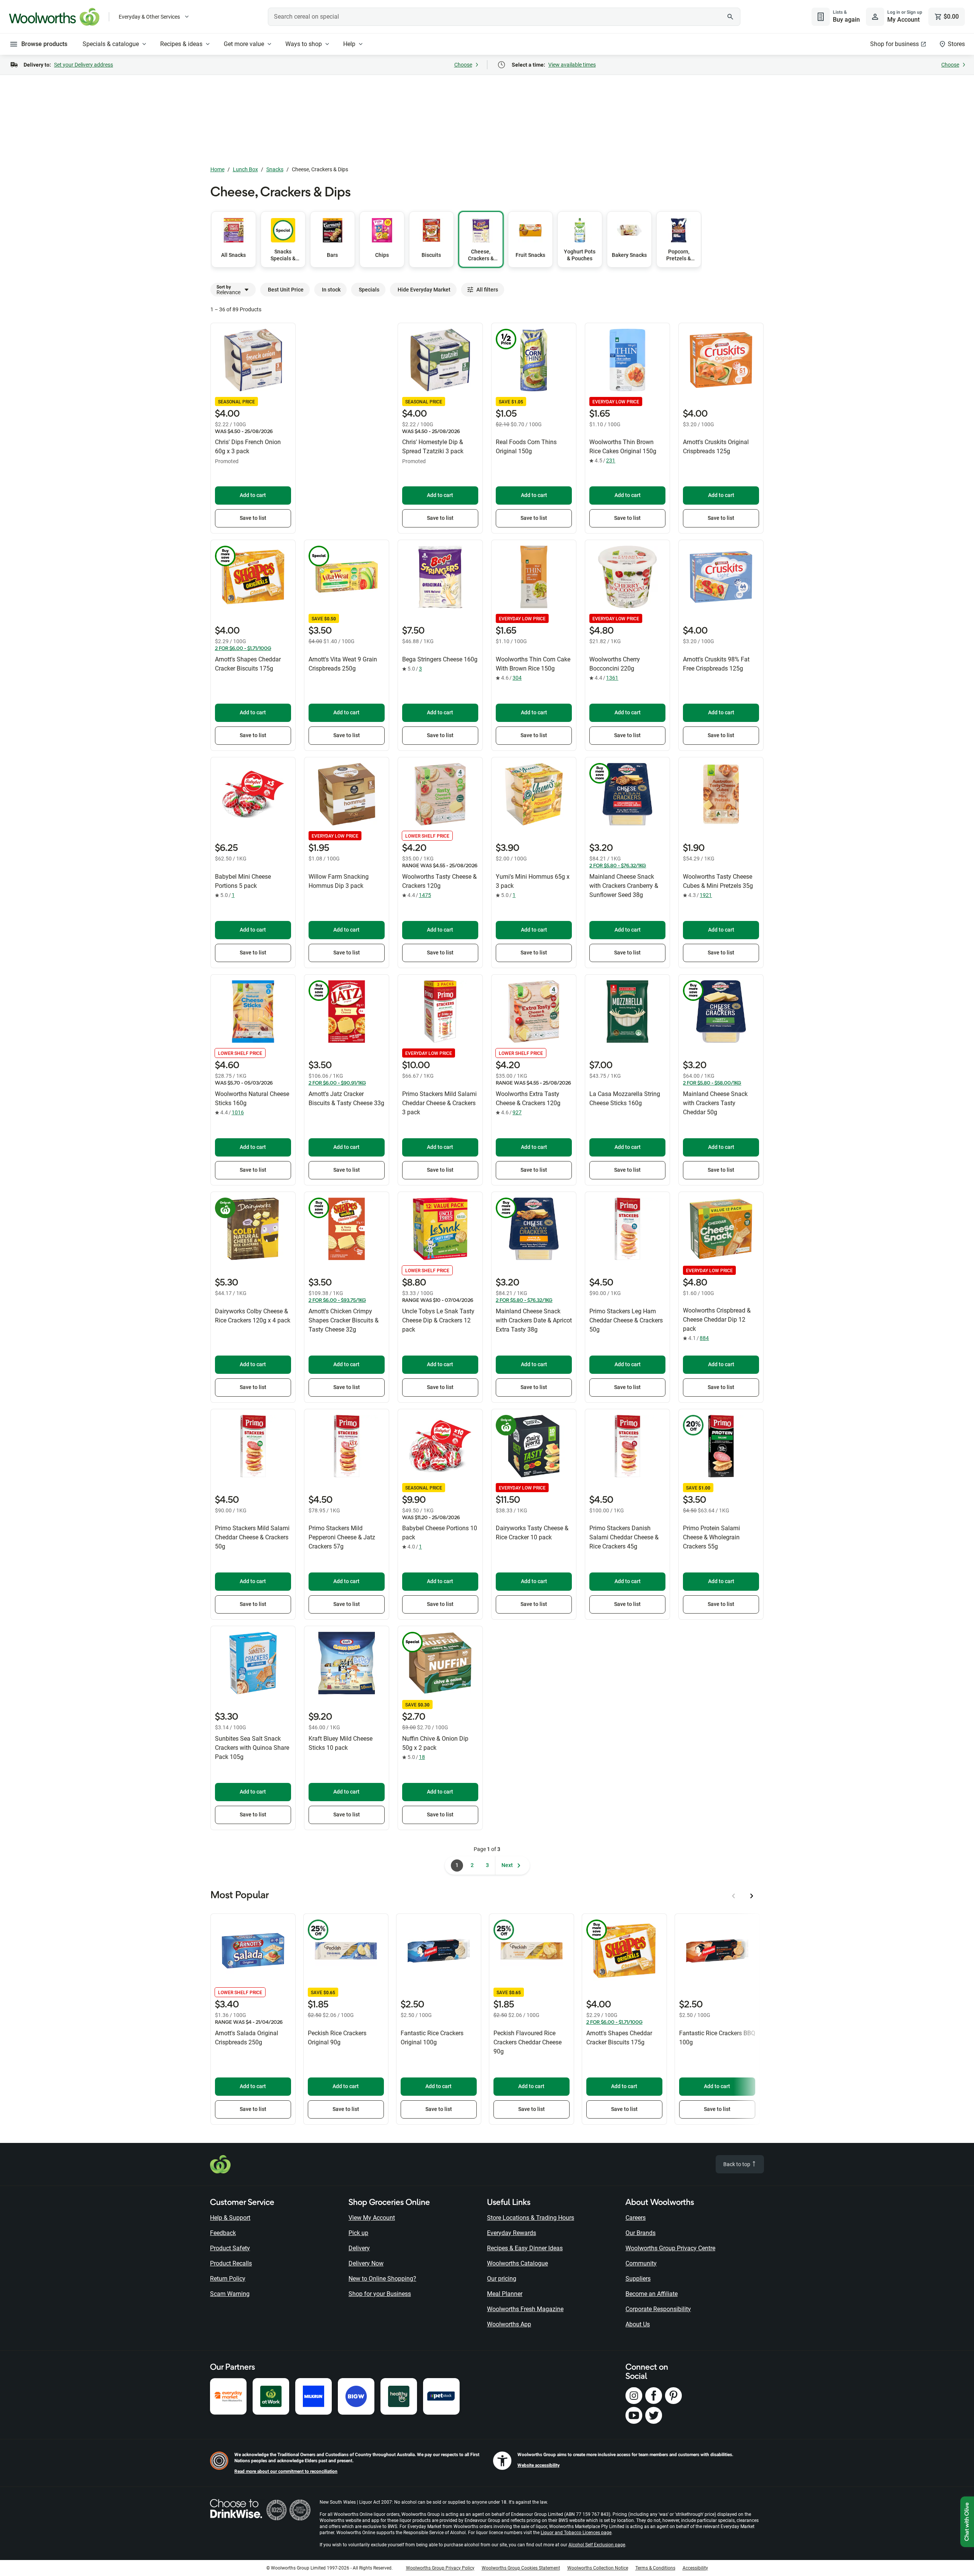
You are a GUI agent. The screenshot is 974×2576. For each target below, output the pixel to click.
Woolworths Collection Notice (598, 2568)
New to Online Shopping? (382, 2279)
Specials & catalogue (111, 44)
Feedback (223, 2233)
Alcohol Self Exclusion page (597, 2545)
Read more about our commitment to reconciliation (286, 2471)
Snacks (275, 169)
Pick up (358, 2233)
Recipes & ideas (181, 44)
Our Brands (641, 2233)
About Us (638, 2324)
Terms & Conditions (655, 2568)
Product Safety (230, 2248)
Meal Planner (505, 2294)
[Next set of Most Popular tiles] (752, 1896)
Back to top (737, 2164)
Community (641, 2263)
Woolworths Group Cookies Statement (521, 2568)
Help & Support (230, 2218)
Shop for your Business (380, 2294)
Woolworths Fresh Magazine (525, 2309)
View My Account (372, 2218)
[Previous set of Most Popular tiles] (734, 1896)
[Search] (730, 17)
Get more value (244, 44)
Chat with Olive (967, 2522)
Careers (636, 2218)
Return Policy (228, 2279)
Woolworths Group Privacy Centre (670, 2248)
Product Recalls (231, 2263)
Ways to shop (304, 44)
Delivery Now (366, 2263)
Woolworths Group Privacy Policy (440, 2568)
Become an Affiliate (652, 2294)
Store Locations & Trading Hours (531, 2218)
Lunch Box (245, 169)
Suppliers (638, 2279)
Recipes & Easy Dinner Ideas (525, 2248)
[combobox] (504, 17)
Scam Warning (230, 2294)
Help (349, 44)
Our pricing (502, 2279)
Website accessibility (539, 2465)
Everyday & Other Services (149, 17)
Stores (956, 44)
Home (217, 169)
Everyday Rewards (512, 2233)
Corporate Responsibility (658, 2309)
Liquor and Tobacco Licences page (576, 2533)
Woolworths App (509, 2324)
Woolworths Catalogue (517, 2263)
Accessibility (695, 2568)
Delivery (359, 2248)
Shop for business (894, 44)
